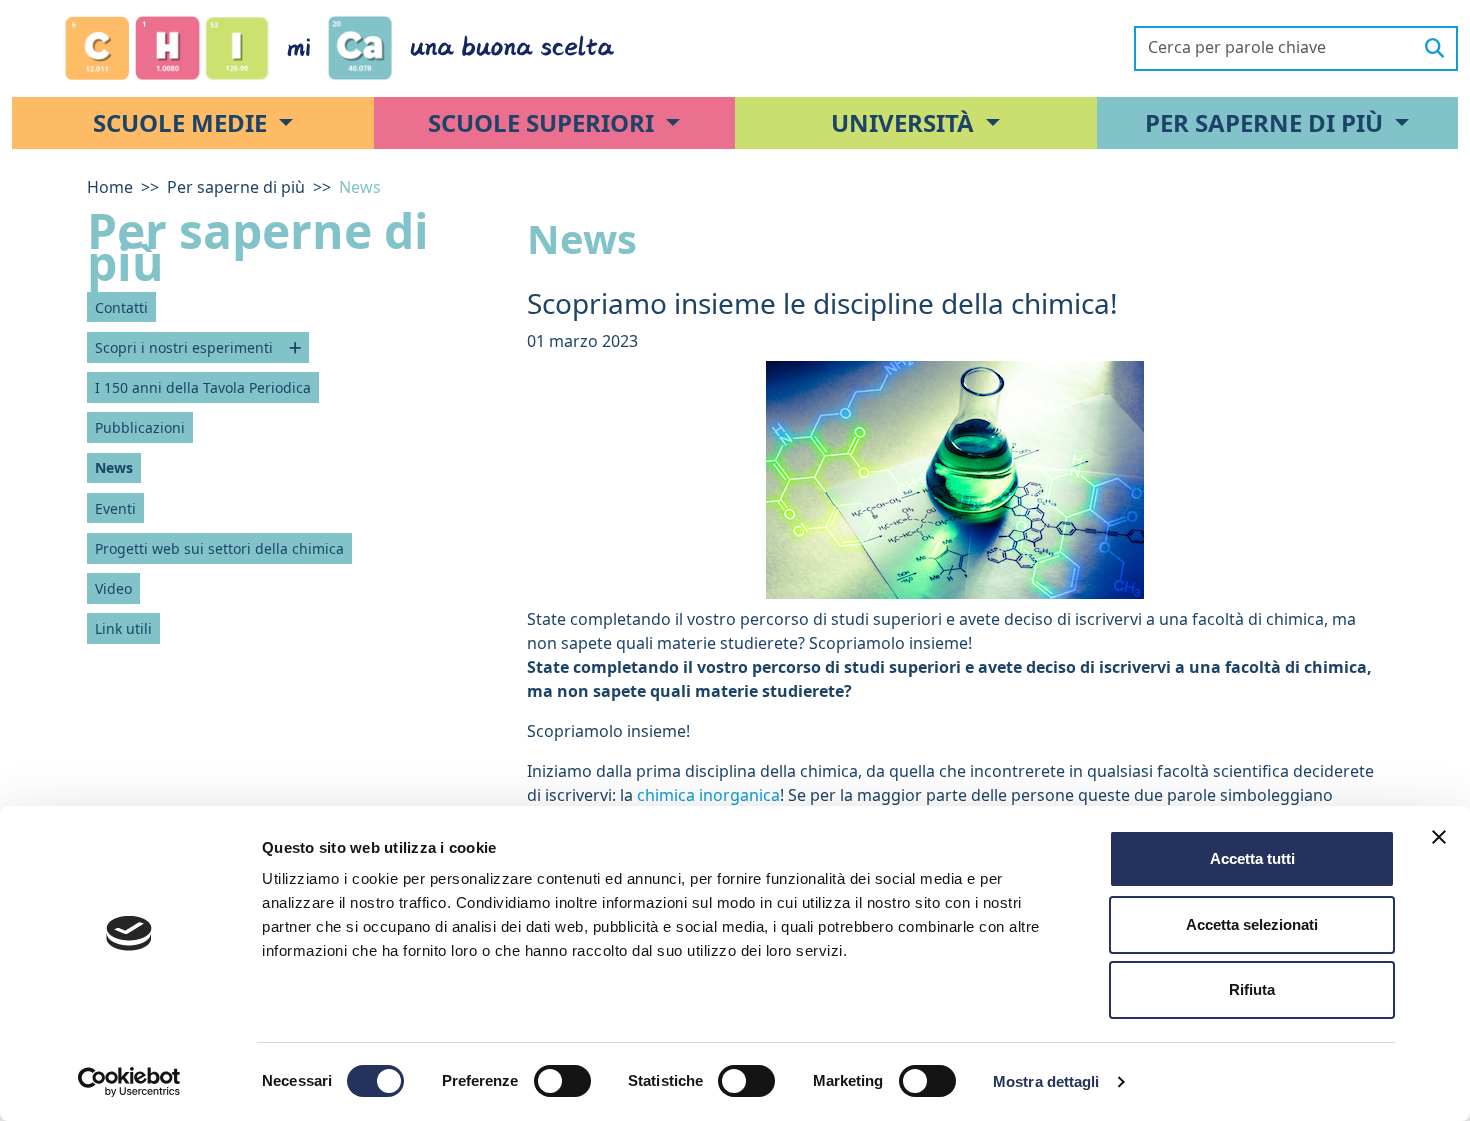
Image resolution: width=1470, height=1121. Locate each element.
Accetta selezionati (1252, 924)
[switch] (562, 1081)
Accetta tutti (1252, 858)
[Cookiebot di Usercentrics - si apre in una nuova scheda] (129, 1082)
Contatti (121, 307)
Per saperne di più (236, 187)
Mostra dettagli (1046, 1081)
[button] (193, 123)
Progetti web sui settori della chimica (219, 548)
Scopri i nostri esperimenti (184, 347)
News (114, 467)
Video (113, 588)
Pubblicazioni (140, 427)
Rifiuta (1252, 989)
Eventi (115, 508)
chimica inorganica (708, 795)
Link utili (123, 628)
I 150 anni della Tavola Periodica (203, 387)
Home (110, 187)
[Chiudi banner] (1439, 837)
